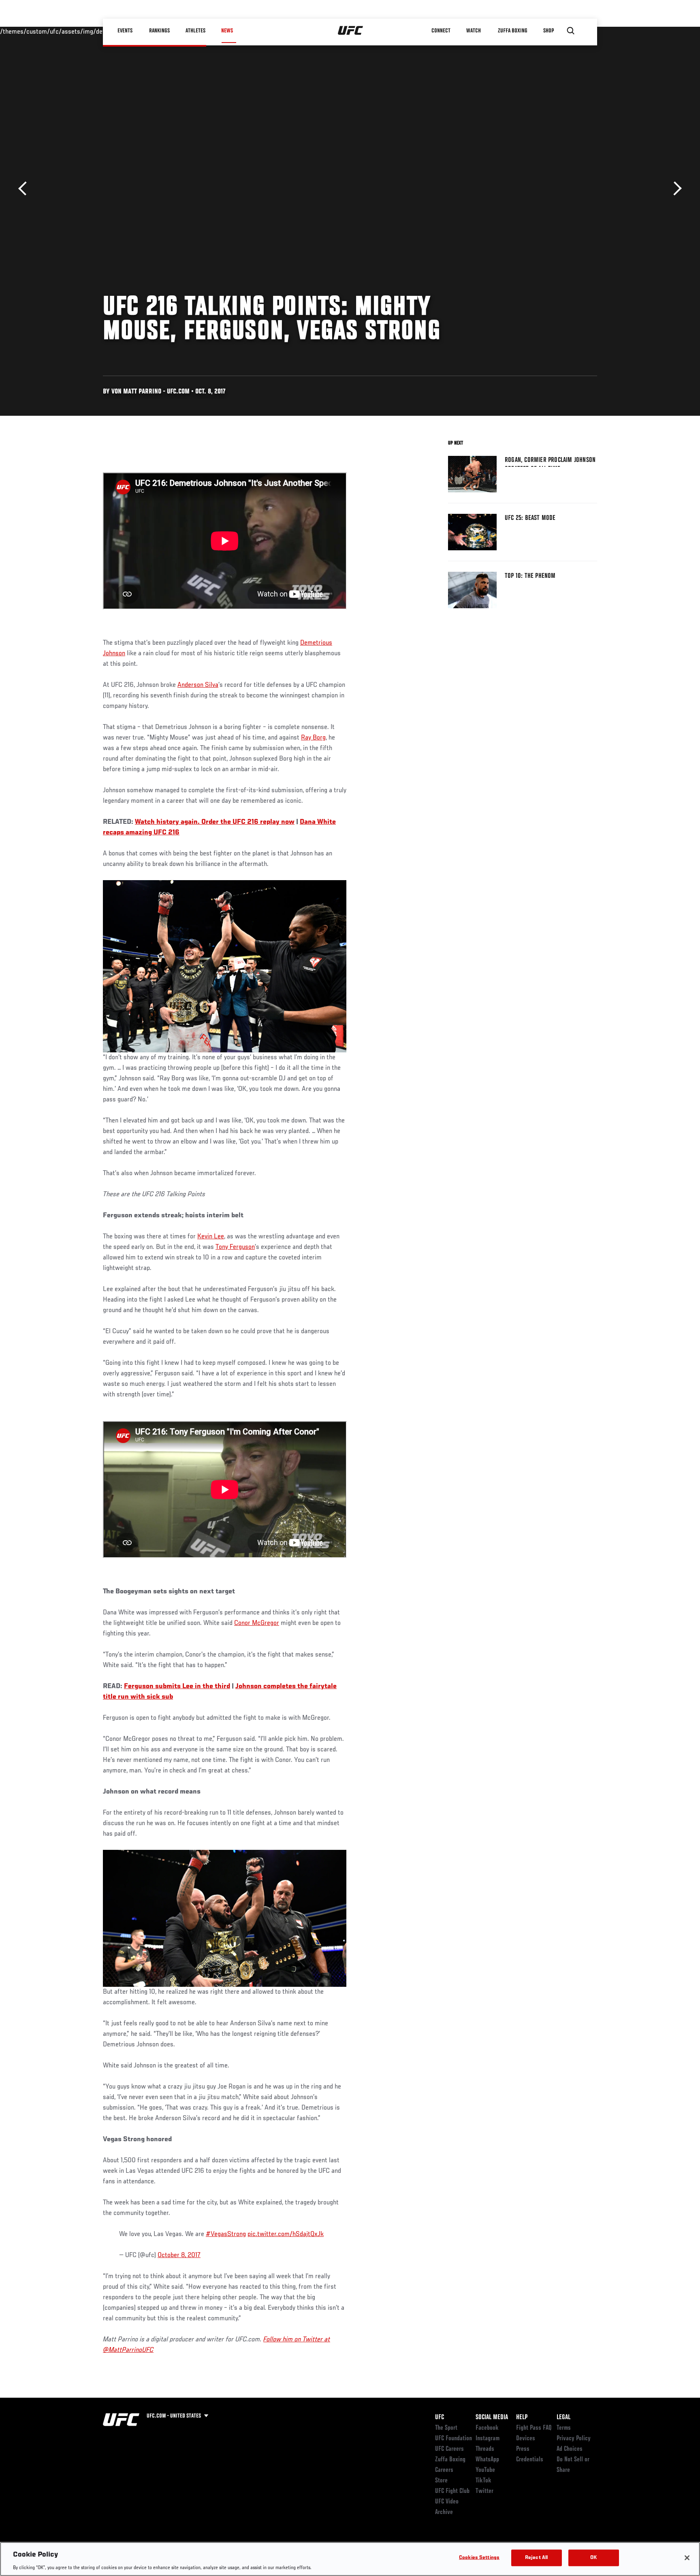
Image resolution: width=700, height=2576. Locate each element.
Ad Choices (570, 2449)
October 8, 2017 (179, 2255)
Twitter (484, 2491)
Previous (25, 189)
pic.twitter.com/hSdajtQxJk (286, 2234)
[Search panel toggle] (571, 31)
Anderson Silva (198, 685)
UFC (440, 2418)
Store (441, 2481)
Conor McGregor (257, 1623)
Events (125, 31)
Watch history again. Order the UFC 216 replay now (215, 822)
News (227, 31)
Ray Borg (313, 738)
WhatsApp (487, 2460)
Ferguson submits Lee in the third (177, 1687)
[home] (351, 31)
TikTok (483, 2481)
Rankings (159, 31)
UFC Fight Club (452, 2491)
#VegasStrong (226, 2234)
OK (593, 2558)
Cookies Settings (479, 2558)
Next (675, 189)
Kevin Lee (211, 1237)
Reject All (536, 2558)
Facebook (487, 2428)
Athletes (195, 31)
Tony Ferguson (235, 1247)
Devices (526, 2439)
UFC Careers (449, 2449)
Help (522, 2418)
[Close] (687, 2558)
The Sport (446, 2428)
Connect (441, 31)
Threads (485, 2449)
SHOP (548, 31)
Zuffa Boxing (513, 31)
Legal (563, 2418)
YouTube (485, 2470)
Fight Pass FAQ (534, 2428)
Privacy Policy (574, 2439)
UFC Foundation (454, 2439)
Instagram (488, 2439)
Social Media (492, 2418)
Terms (564, 2428)
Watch (474, 31)
